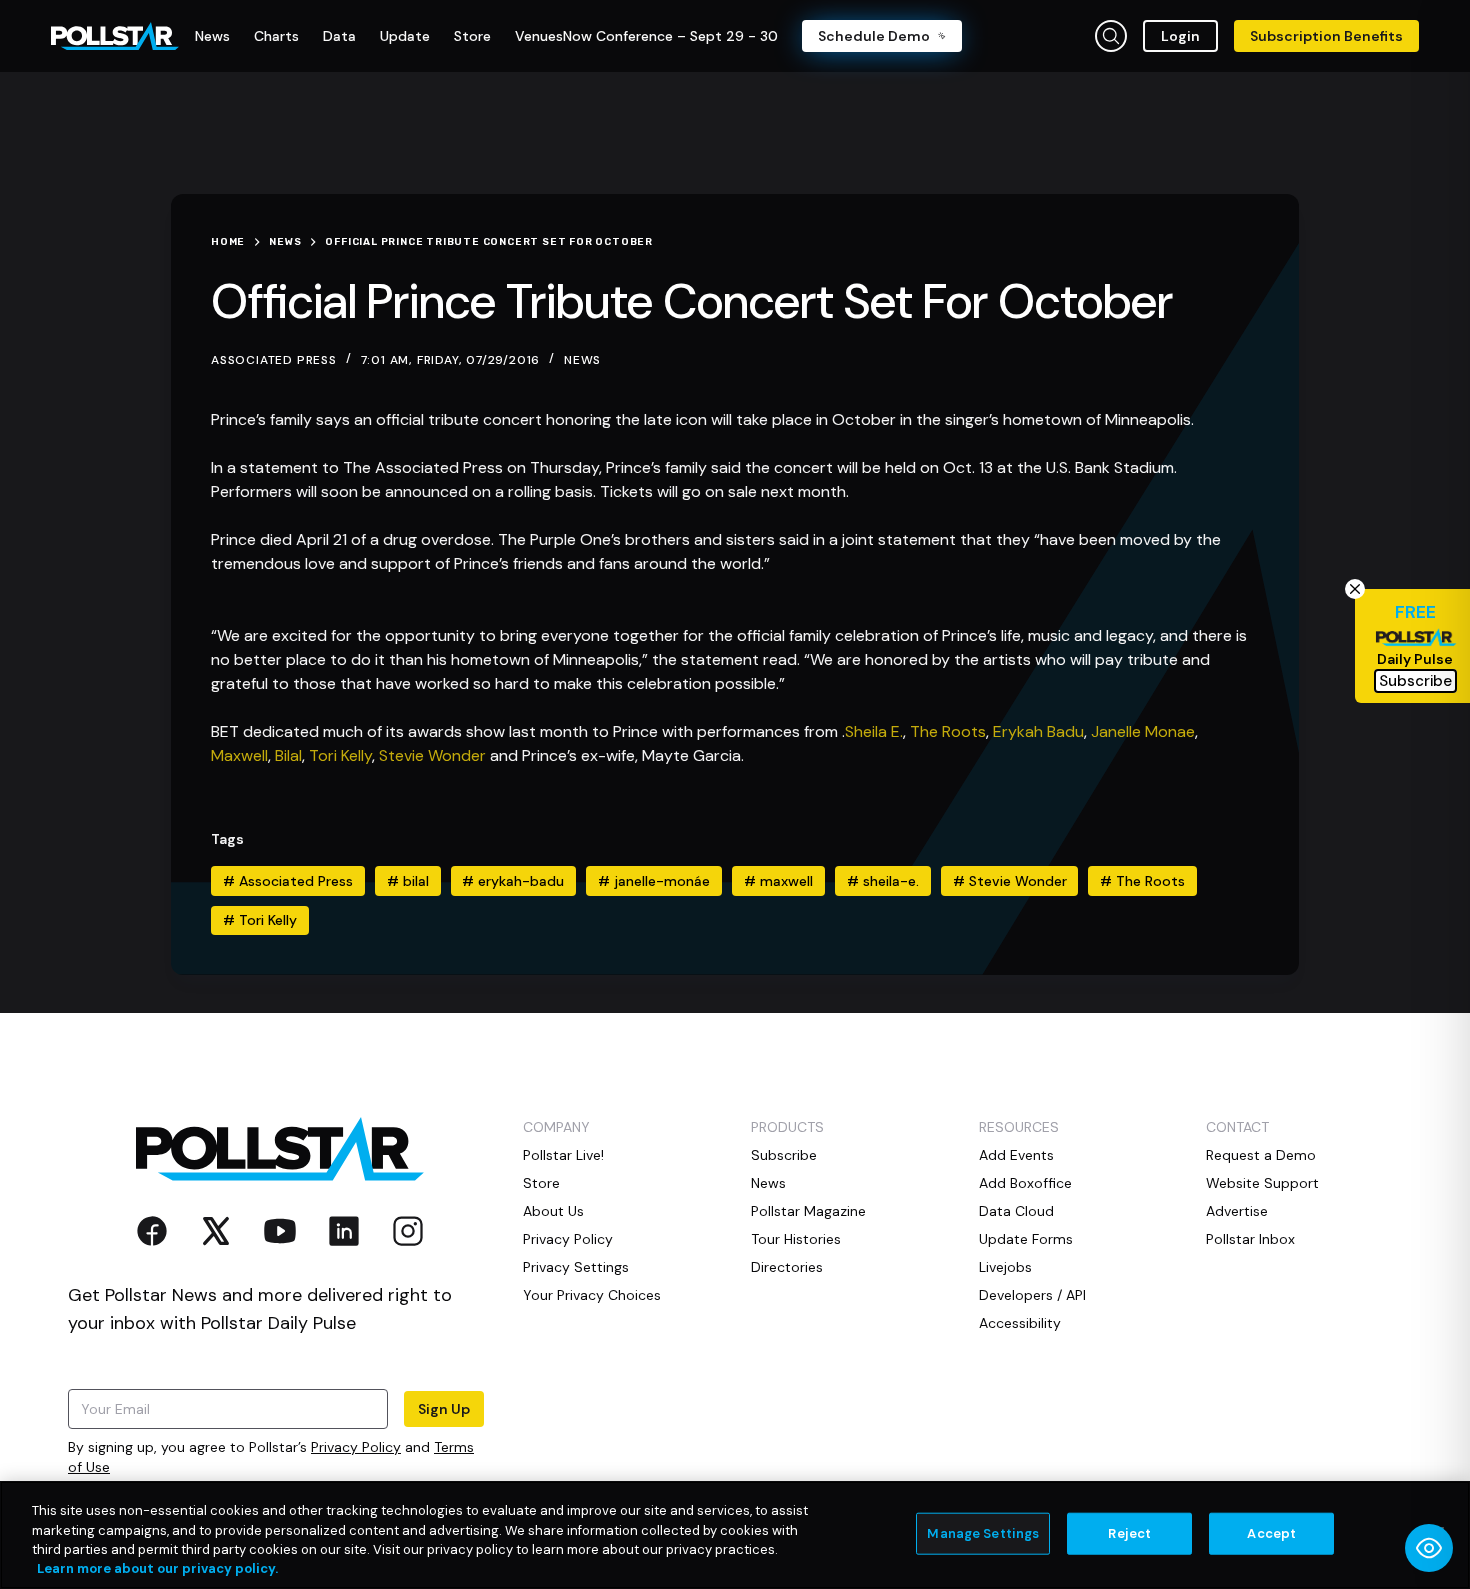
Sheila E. (874, 731)
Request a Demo (1261, 1155)
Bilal (288, 755)
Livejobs (1005, 1267)
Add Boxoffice (1025, 1183)
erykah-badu (513, 881)
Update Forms (1026, 1239)
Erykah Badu (1038, 731)
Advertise (1237, 1211)
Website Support (1262, 1183)
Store (541, 1183)
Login (1180, 36)
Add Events (1016, 1155)
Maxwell (239, 755)
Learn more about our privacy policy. (157, 1568)
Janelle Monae (1143, 731)
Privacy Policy (356, 1447)
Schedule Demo (874, 36)
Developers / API (1032, 1295)
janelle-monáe (654, 881)
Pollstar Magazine (808, 1211)
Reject (1129, 1533)
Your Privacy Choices (592, 1295)
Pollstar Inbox (1250, 1239)
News (582, 360)
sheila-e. (883, 881)
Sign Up (444, 1409)
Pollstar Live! (563, 1155)
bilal (408, 881)
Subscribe (784, 1155)
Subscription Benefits (1326, 36)
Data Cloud (1016, 1211)
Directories (787, 1267)
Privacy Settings (576, 1267)
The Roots (948, 731)
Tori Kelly (340, 755)
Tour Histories (796, 1239)
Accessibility (1020, 1323)
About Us (553, 1211)
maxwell (778, 881)
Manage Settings (983, 1533)
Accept (1271, 1533)
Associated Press (288, 881)
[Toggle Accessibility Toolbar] (1429, 1548)
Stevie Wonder (432, 755)
